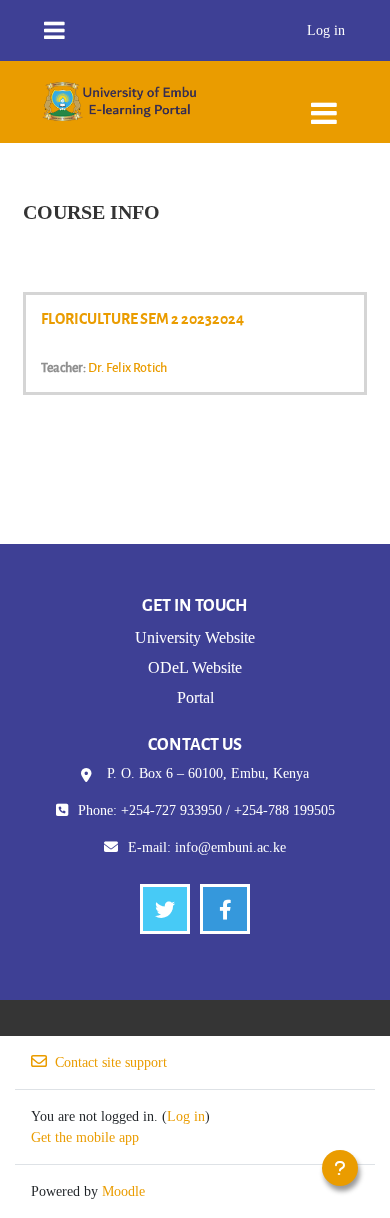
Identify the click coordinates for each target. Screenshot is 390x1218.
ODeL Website (195, 667)
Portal (195, 697)
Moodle (123, 1191)
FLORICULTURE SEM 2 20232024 (142, 318)
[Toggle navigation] (324, 103)
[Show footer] (340, 1168)
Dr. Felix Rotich (127, 367)
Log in (326, 30)
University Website (195, 637)
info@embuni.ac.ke (230, 847)
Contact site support (111, 1062)
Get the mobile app (85, 1137)
